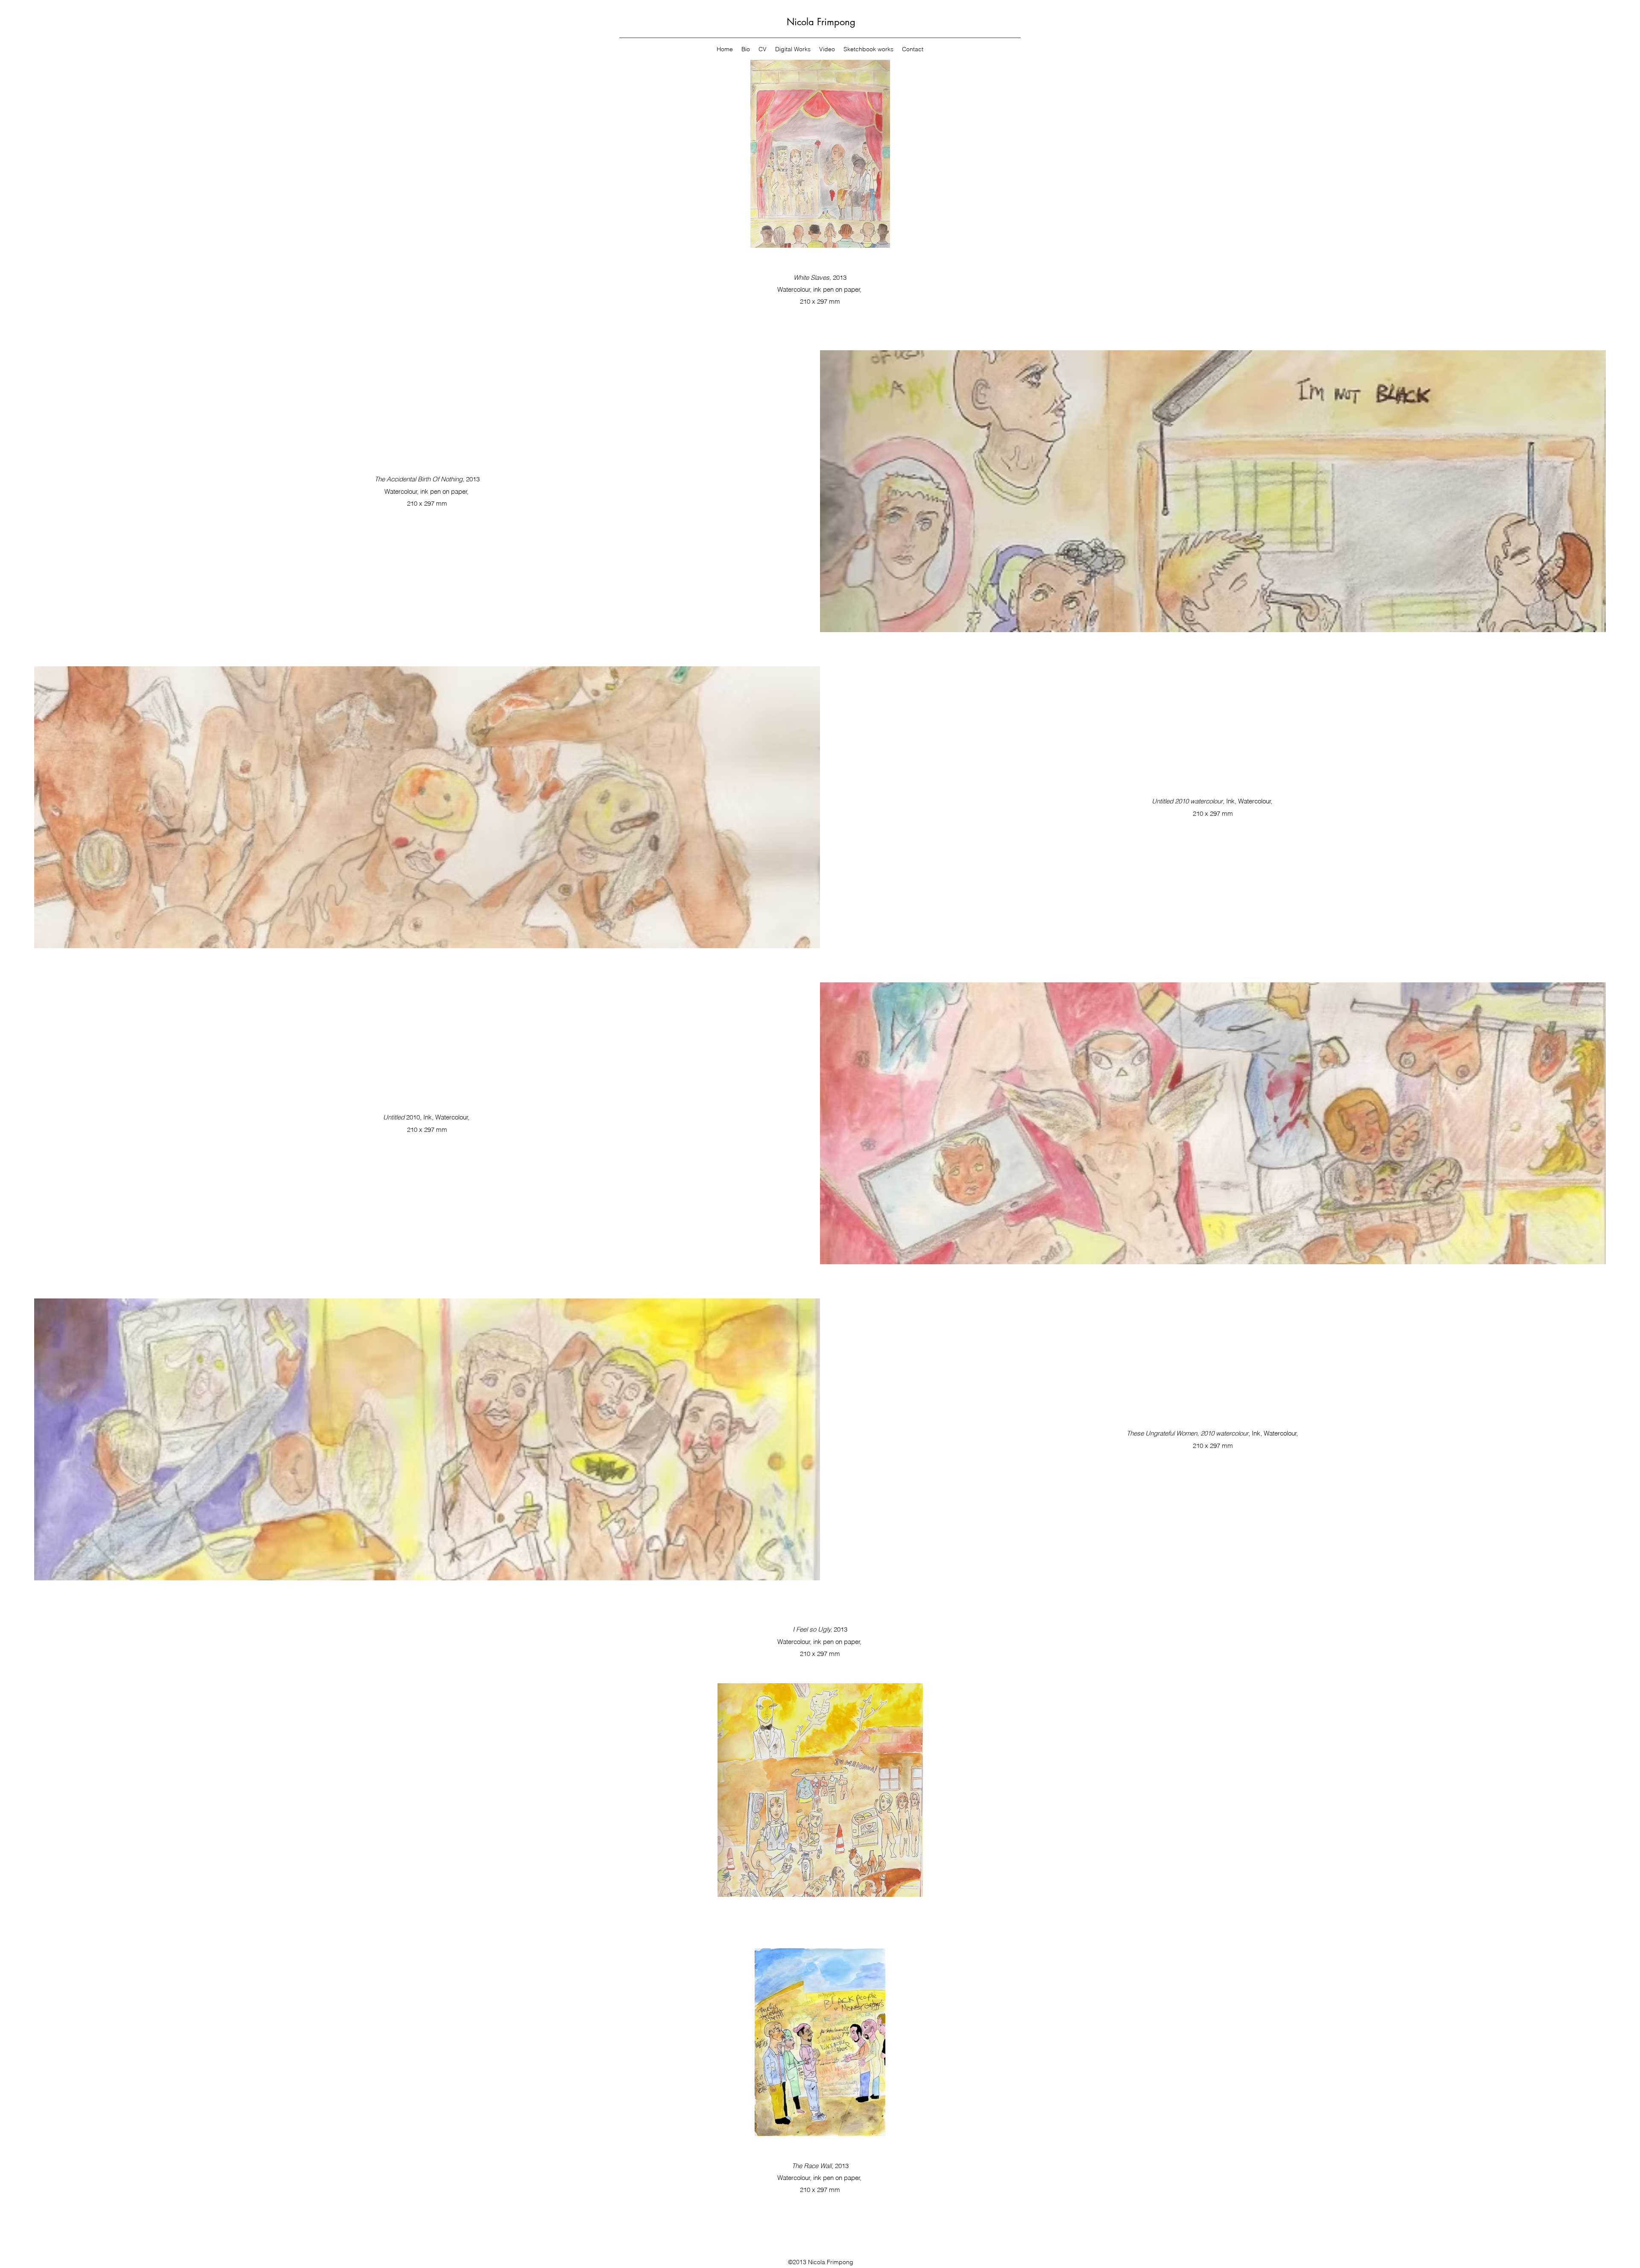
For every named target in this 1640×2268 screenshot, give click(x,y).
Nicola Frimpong (821, 22)
